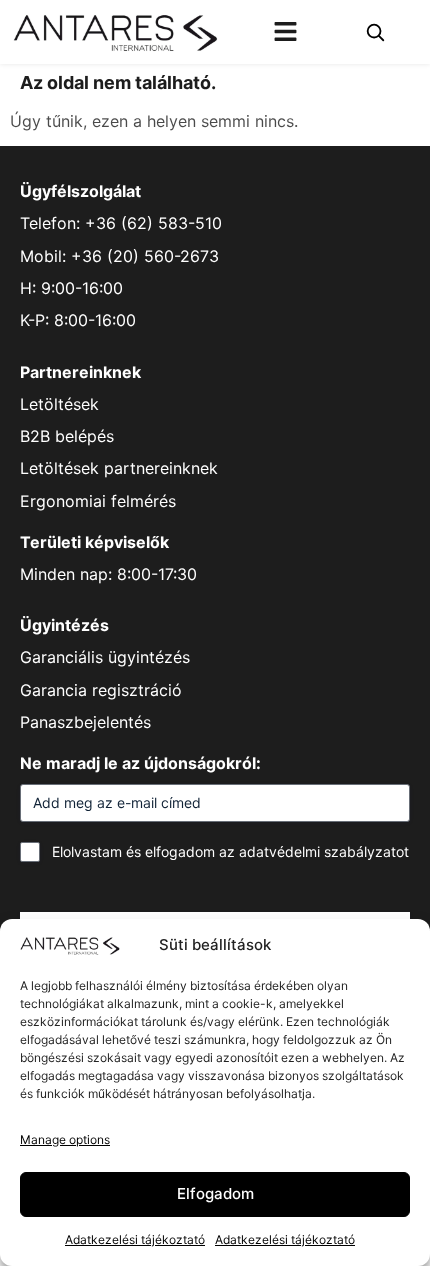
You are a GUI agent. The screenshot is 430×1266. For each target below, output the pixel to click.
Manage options (65, 1139)
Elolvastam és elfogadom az (230, 851)
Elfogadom (215, 1193)
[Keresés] (375, 32)
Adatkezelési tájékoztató (135, 1239)
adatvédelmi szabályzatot (324, 851)
